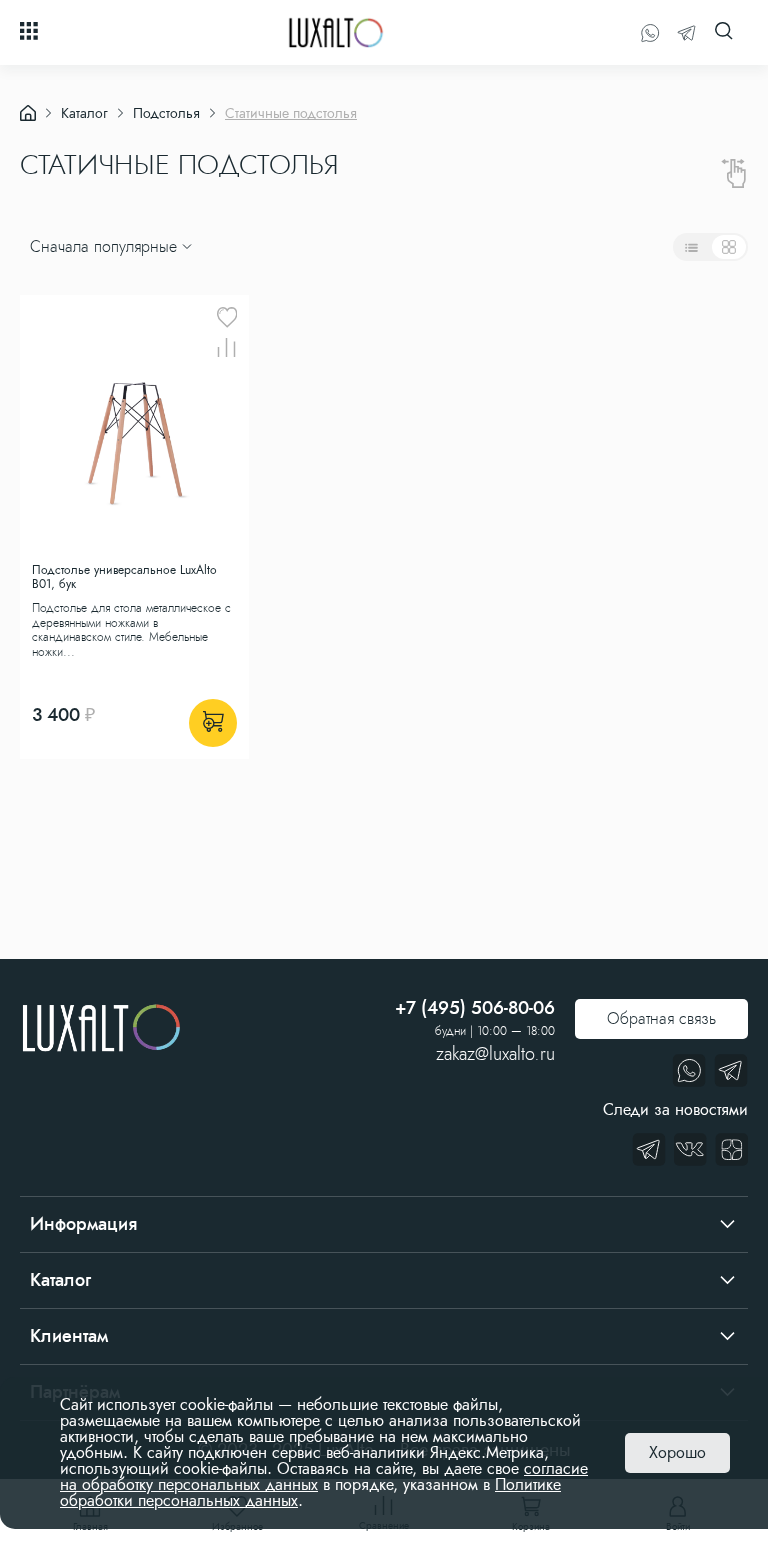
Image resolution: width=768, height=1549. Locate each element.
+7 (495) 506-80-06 (475, 1008)
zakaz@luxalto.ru (495, 1054)
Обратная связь (661, 1018)
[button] (33, 209)
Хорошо (677, 1452)
